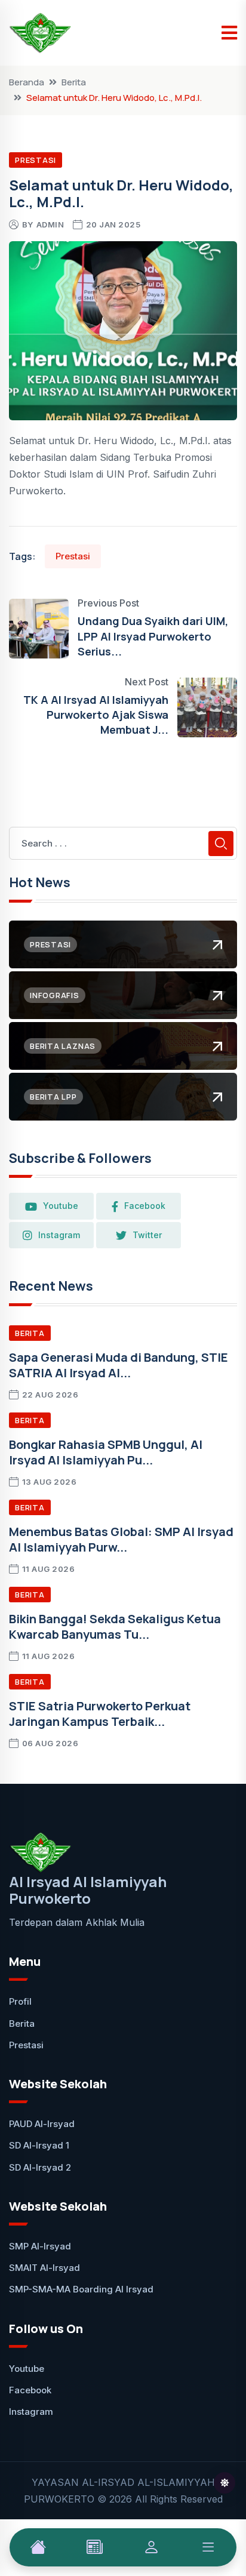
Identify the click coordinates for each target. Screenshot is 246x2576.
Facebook (145, 1206)
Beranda (27, 82)
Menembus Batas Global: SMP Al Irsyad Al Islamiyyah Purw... (121, 1539)
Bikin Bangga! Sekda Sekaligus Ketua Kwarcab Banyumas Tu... (115, 1626)
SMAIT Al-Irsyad (44, 2268)
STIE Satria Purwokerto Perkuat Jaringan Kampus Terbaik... (100, 1714)
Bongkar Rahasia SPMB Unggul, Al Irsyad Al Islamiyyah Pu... (106, 1452)
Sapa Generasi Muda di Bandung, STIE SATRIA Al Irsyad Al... (119, 1365)
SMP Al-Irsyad (40, 2246)
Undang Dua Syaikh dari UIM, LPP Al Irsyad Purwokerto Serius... (153, 636)
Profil (20, 2001)
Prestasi (36, 160)
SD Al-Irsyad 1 (39, 2145)
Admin (50, 224)
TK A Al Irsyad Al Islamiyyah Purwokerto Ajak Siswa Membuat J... (96, 715)
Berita (74, 82)
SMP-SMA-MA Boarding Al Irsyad (81, 2289)
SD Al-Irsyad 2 (40, 2167)
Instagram (59, 1235)
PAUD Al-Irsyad (42, 2124)
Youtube (61, 1206)
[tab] (38, 2547)
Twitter (147, 1235)
